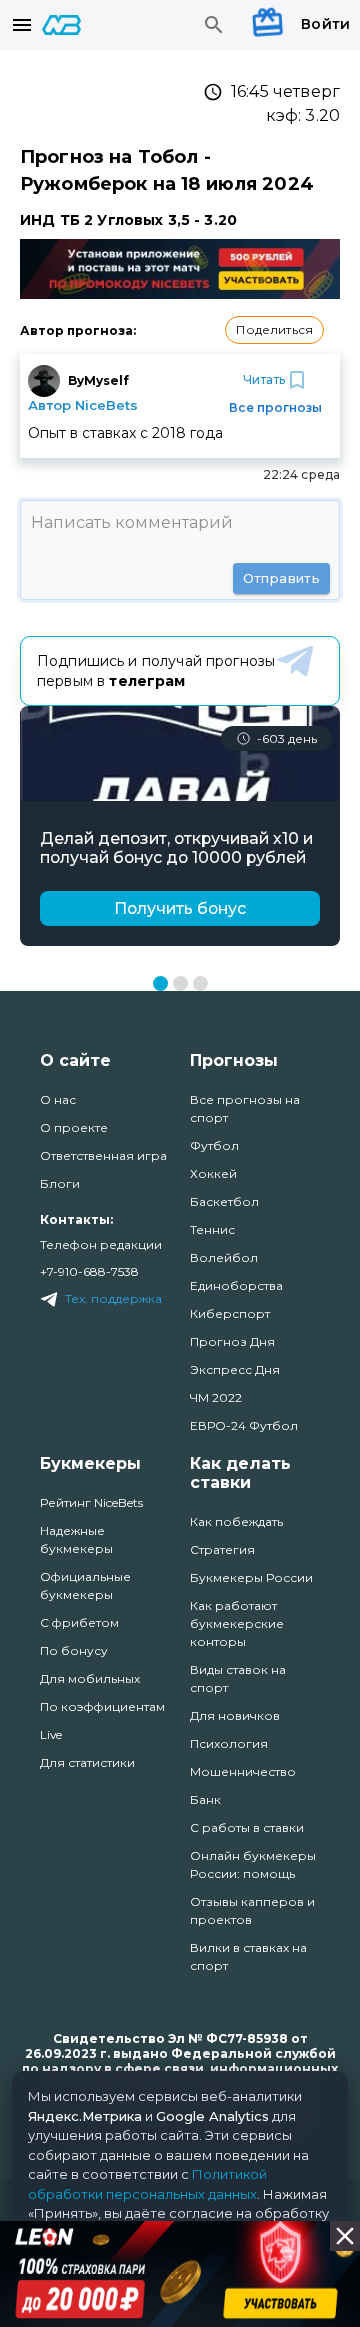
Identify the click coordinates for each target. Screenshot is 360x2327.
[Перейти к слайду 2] (180, 983)
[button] (274, 330)
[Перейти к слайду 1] (160, 983)
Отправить (281, 578)
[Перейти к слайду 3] (200, 983)
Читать (264, 379)
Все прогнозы (275, 407)
